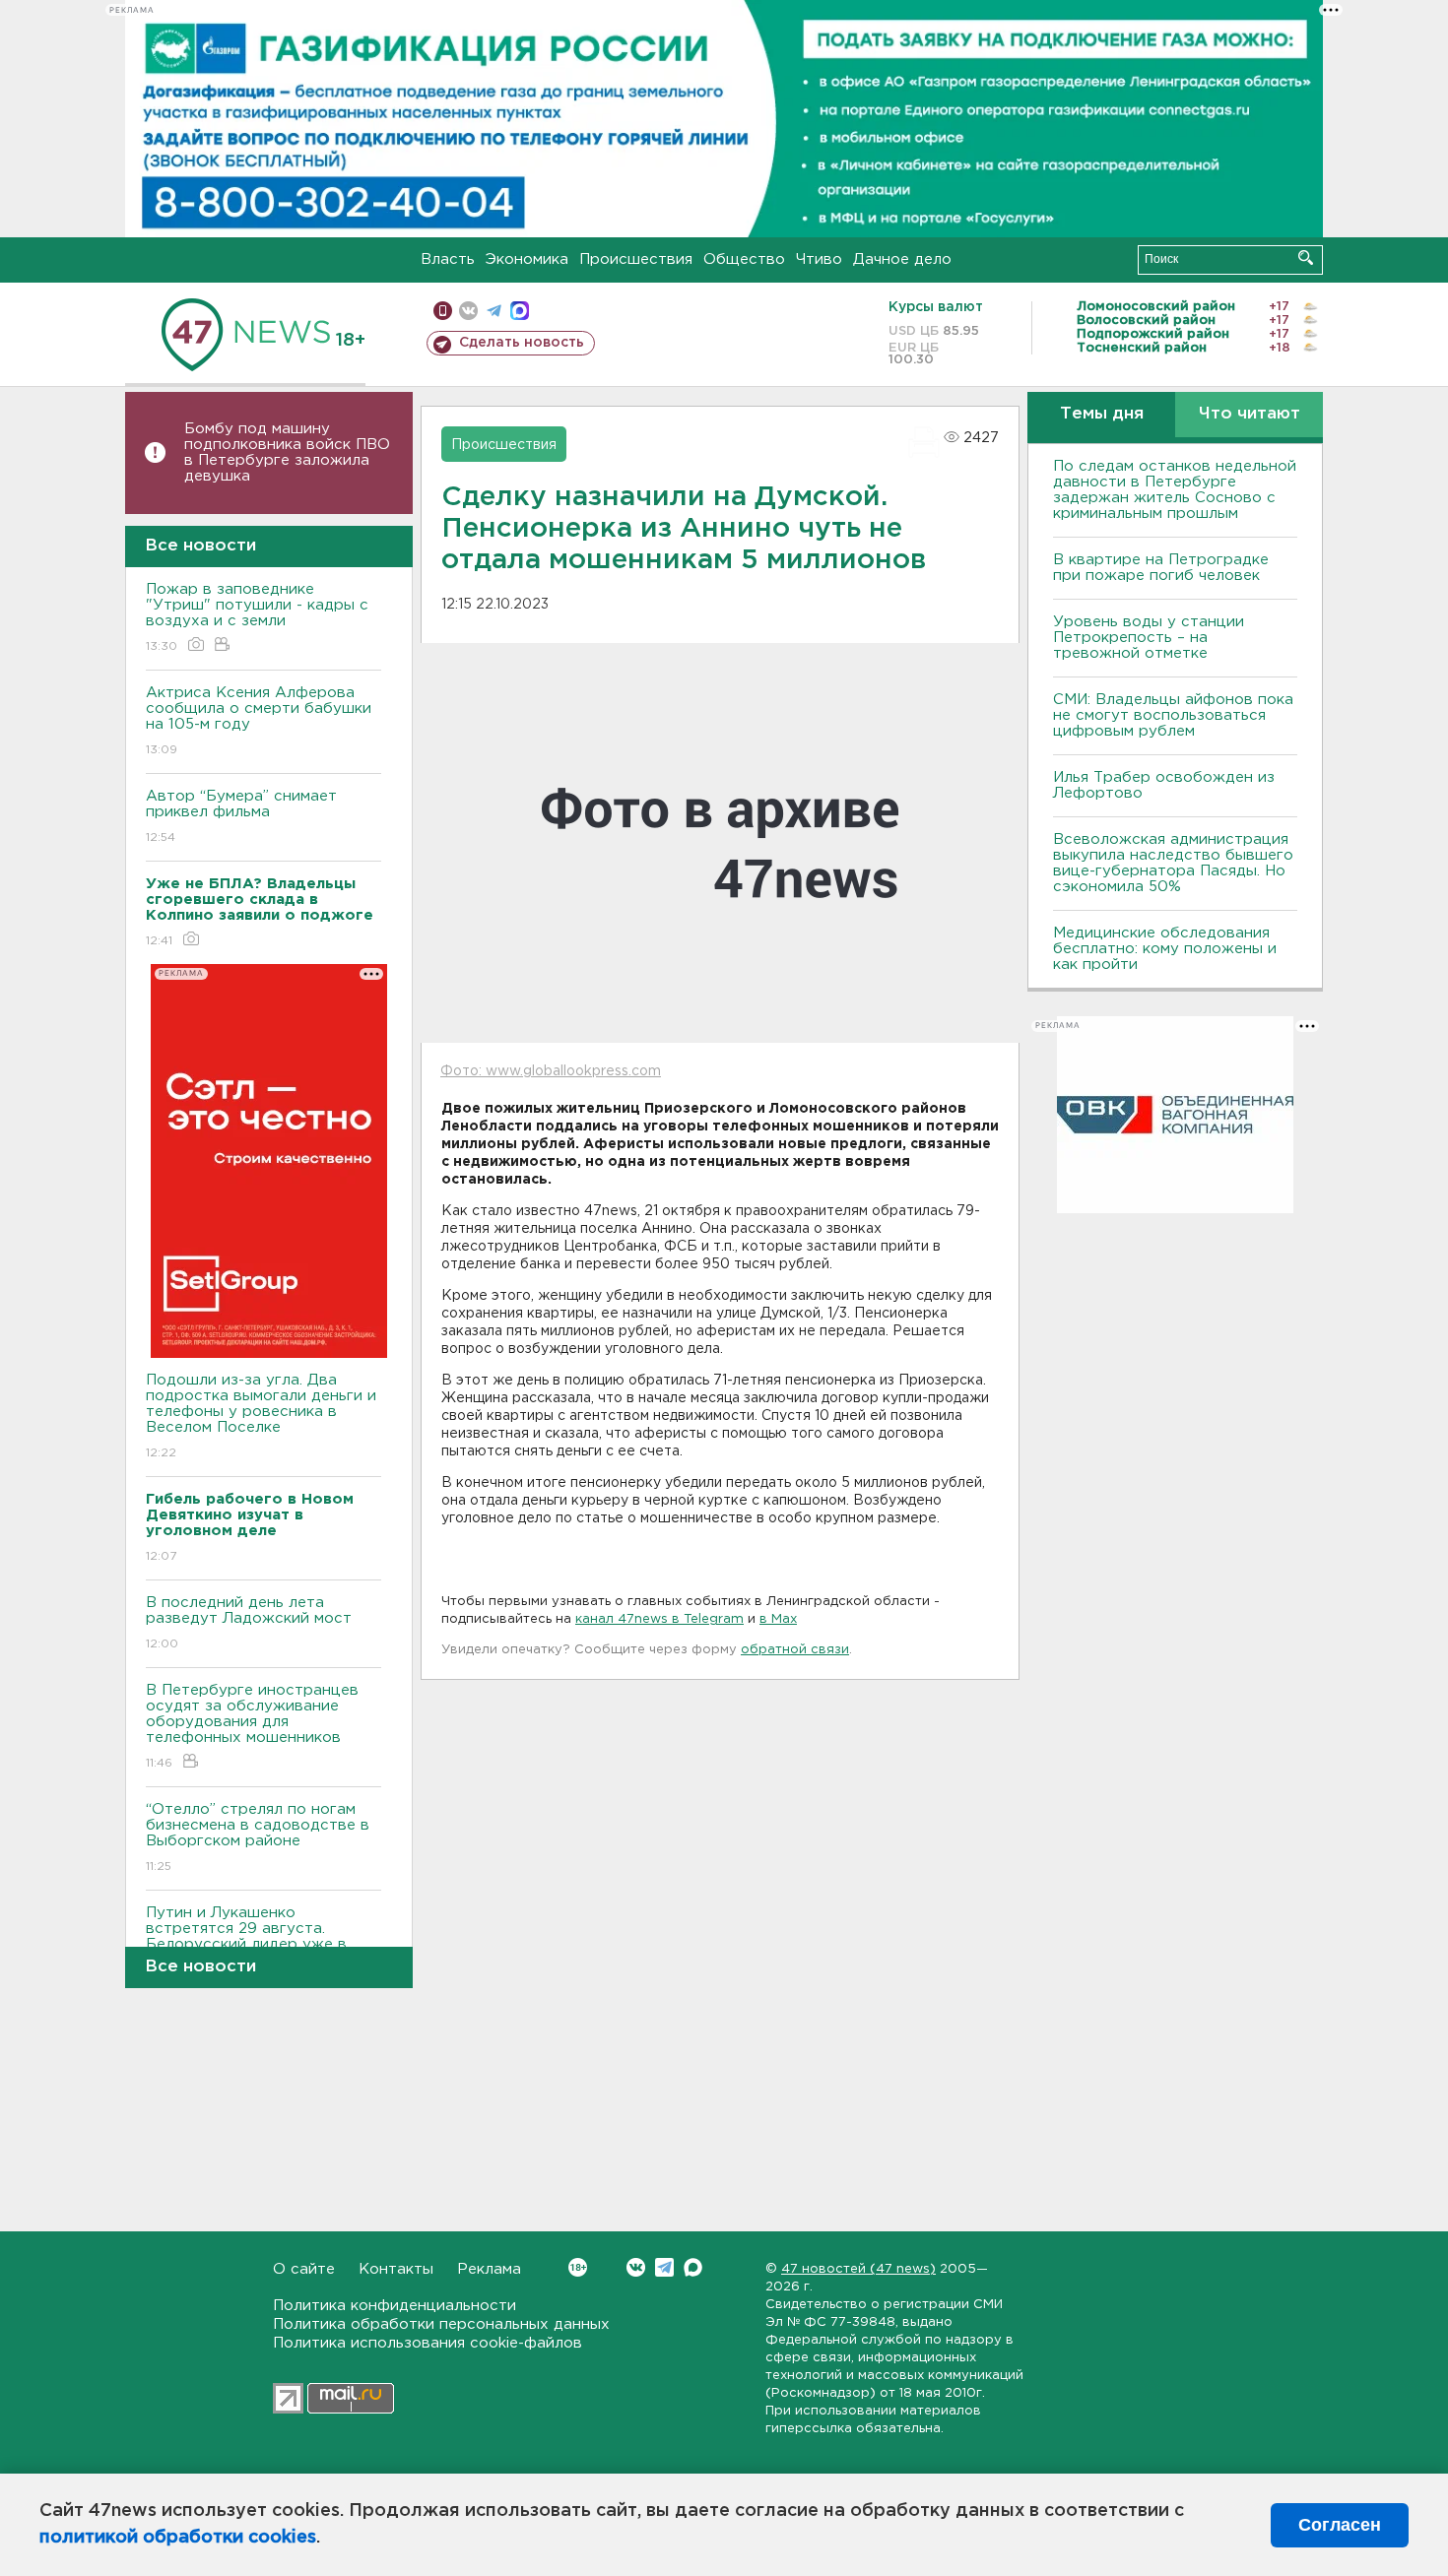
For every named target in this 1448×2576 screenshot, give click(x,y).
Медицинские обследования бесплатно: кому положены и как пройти (1165, 949)
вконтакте (468, 311)
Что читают (1250, 414)
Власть (448, 259)
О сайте (304, 2269)
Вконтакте (636, 2267)
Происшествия (636, 259)
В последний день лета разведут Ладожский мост (249, 1623)
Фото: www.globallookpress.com (551, 1071)
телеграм (494, 311)
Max (693, 2267)
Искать (1306, 258)
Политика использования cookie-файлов (428, 2343)
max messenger (520, 311)
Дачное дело (902, 259)
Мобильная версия (443, 311)
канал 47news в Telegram (659, 1619)
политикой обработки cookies (178, 2538)
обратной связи (795, 1650)
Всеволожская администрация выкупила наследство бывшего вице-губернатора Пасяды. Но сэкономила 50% (1173, 863)
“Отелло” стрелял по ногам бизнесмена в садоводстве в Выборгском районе (258, 1837)
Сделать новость (522, 343)
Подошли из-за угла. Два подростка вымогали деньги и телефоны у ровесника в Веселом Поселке (261, 1416)
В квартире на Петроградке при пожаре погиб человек (1161, 568)
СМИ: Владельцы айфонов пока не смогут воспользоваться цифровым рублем (1173, 715)
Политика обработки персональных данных (441, 2324)
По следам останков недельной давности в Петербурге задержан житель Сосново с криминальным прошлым (1175, 490)
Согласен (1340, 2525)
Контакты (396, 2269)
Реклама (489, 2269)
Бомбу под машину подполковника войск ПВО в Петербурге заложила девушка (287, 452)
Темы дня (1102, 414)
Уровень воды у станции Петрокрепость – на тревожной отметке (1149, 638)
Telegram (664, 2267)
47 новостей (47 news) (858, 2269)
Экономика (527, 259)
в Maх (778, 1619)
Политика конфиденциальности (395, 2306)
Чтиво (819, 259)
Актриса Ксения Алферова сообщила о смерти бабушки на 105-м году (259, 721)
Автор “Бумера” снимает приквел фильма (241, 816)
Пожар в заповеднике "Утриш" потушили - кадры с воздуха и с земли (257, 617)
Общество (744, 259)
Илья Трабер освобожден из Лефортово (1164, 785)
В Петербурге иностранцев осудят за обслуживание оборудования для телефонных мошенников (252, 1726)
